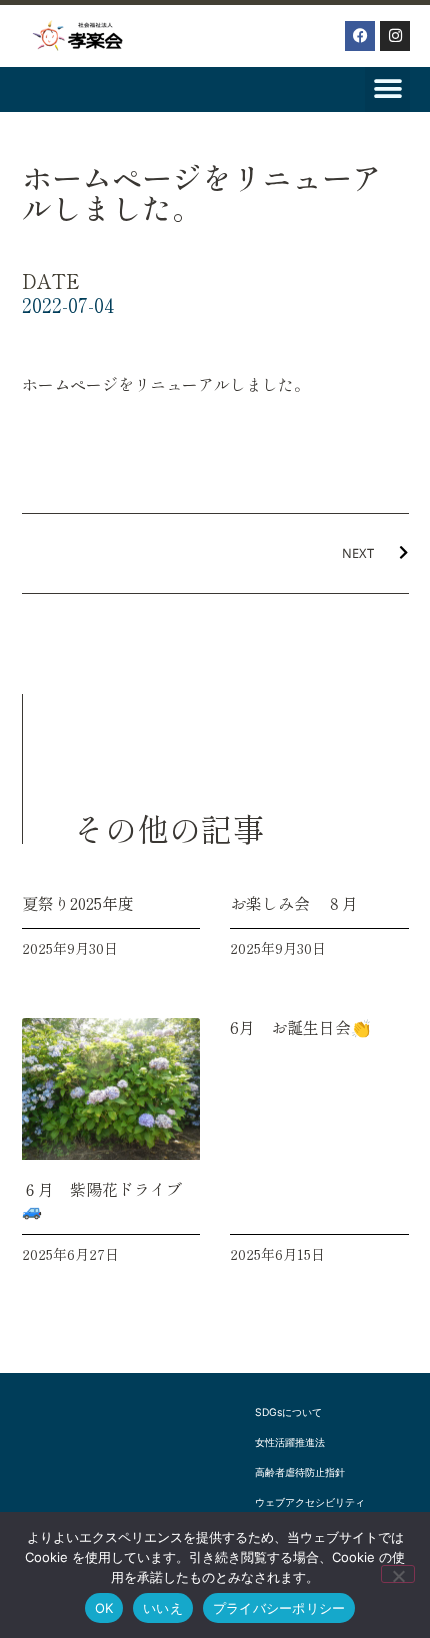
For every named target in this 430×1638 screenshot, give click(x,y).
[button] (387, 89)
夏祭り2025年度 (78, 903)
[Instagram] (395, 36)
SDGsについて (288, 1412)
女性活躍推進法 (290, 1442)
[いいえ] (398, 1574)
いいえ (163, 1608)
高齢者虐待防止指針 (300, 1472)
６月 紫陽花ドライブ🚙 (102, 1198)
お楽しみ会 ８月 (294, 903)
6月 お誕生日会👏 (300, 1027)
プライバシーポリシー (279, 1608)
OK (104, 1608)
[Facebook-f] (360, 36)
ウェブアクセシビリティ (310, 1502)
